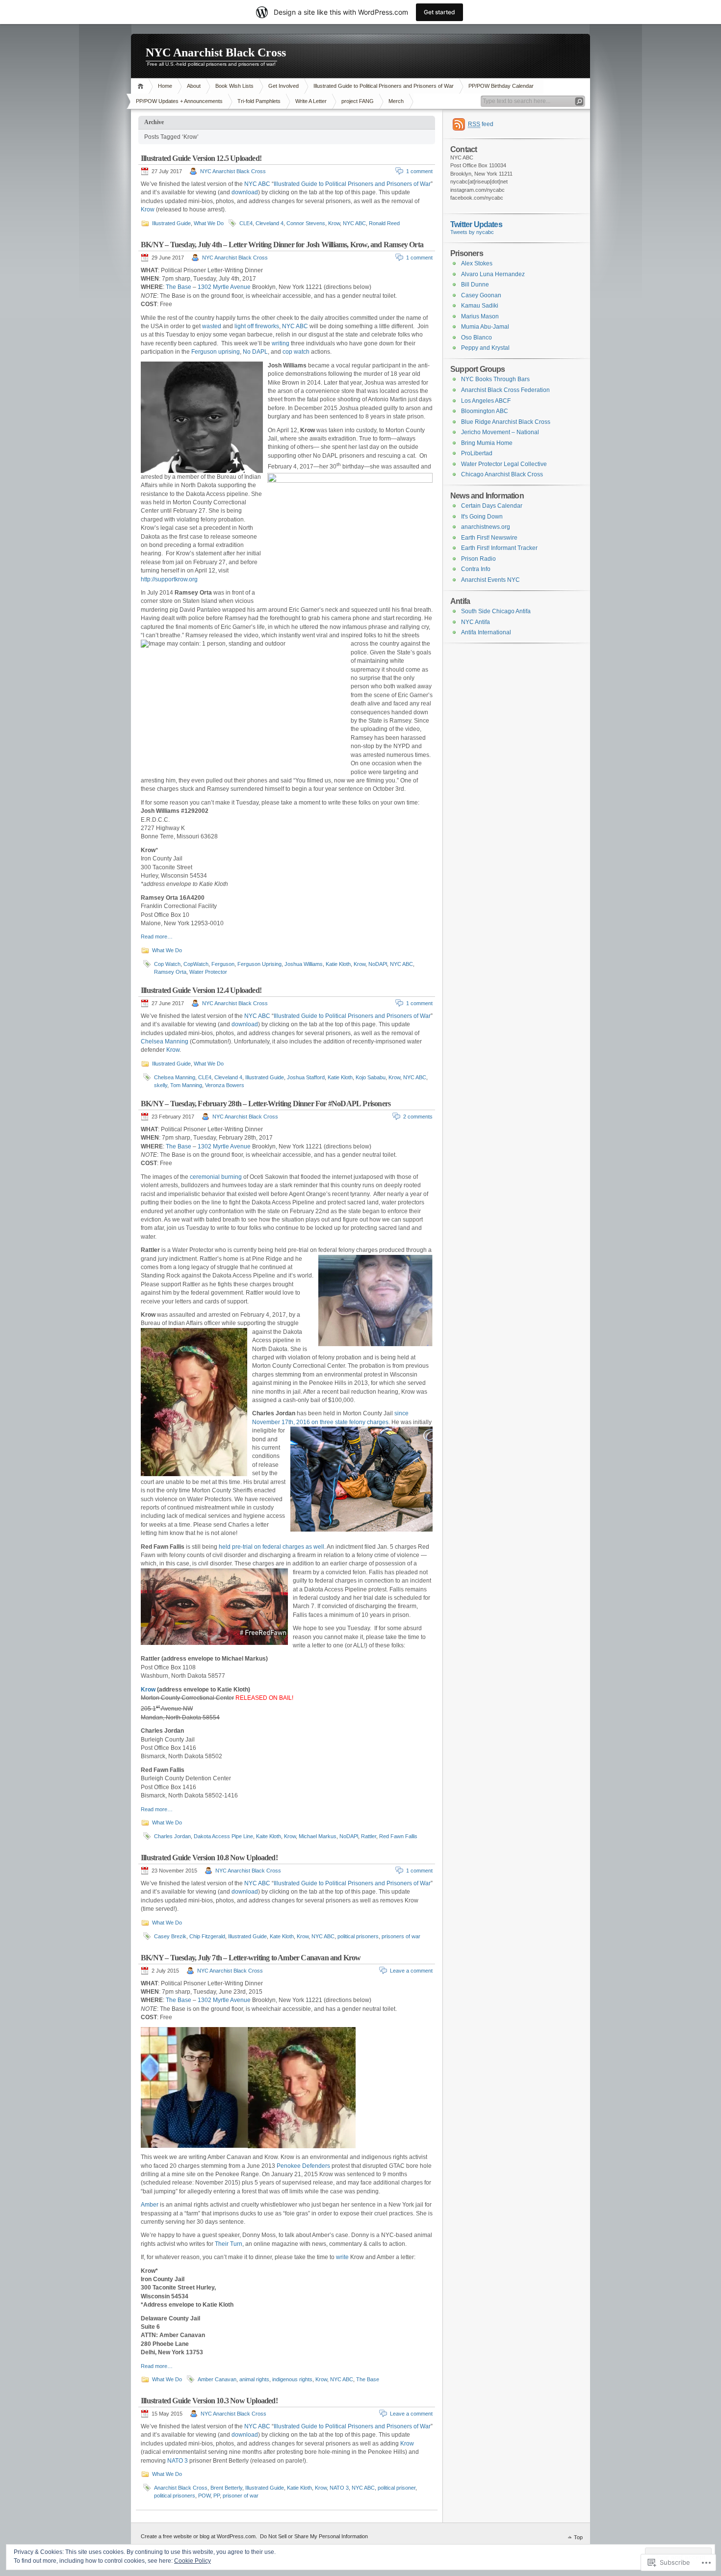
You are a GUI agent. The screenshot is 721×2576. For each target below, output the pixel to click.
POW (204, 2496)
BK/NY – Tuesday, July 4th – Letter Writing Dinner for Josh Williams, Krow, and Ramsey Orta (282, 245)
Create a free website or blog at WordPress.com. (199, 2536)
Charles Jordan (172, 1836)
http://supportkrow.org (169, 579)
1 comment (419, 171)
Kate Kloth (282, 1936)
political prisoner (397, 2488)
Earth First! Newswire (489, 538)
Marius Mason (480, 316)
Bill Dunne (475, 285)
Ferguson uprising (216, 352)
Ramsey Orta (170, 972)
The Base (179, 287)
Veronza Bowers (225, 1085)
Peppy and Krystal (485, 348)
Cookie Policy (193, 2561)
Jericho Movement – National (500, 432)
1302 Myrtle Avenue (224, 287)
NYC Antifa (476, 622)
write (342, 2257)
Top (578, 2537)
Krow (148, 209)
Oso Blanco (476, 338)
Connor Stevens (306, 223)
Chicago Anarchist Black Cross (502, 474)
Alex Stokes (477, 263)
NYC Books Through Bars (495, 379)
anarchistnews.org (486, 527)
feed (481, 124)
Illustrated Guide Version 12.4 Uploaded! (201, 990)
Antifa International (486, 632)
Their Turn (229, 2244)
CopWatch (196, 964)
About (194, 86)
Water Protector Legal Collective (504, 464)
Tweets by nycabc (472, 232)
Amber (150, 2205)
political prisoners (358, 1936)
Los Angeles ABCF (486, 401)
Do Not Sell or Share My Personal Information (314, 2536)
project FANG (358, 101)
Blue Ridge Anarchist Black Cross (506, 422)
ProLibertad (477, 453)
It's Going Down (482, 517)
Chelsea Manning (165, 1041)
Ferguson (223, 964)
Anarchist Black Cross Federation (505, 390)
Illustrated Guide (171, 223)
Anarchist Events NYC (490, 580)
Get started (439, 12)
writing (281, 343)
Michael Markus (318, 1836)
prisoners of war (401, 1936)
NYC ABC (257, 184)
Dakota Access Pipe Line (223, 1836)
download (245, 192)
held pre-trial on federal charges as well (271, 1547)
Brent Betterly (226, 2488)
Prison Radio (478, 559)
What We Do (209, 223)
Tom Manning (186, 1085)
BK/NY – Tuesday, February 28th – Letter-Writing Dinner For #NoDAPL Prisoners (266, 1104)
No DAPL (255, 352)
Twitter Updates (476, 224)
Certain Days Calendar (492, 506)
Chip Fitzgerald (207, 1936)
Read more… (157, 937)
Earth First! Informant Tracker (499, 548)
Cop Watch (167, 964)
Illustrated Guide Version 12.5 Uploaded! (201, 158)
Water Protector (208, 972)
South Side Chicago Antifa (496, 611)
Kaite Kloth (269, 1836)
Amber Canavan (217, 2379)
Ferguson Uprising (259, 964)
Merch (396, 101)
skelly (161, 1085)
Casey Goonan (481, 295)
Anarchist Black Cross (181, 2488)
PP (217, 2496)
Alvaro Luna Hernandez (493, 274)
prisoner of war (241, 2496)
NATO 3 (178, 2461)
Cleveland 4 (270, 223)
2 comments (418, 1117)
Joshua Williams (304, 964)
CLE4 (246, 223)
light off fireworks (257, 326)
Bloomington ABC (485, 411)
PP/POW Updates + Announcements (179, 101)
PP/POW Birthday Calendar (501, 86)
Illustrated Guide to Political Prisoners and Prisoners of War (384, 86)
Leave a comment (411, 1971)
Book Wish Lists (234, 86)
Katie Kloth (338, 964)
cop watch (296, 352)
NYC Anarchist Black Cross (216, 52)
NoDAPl (378, 964)
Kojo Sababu (371, 1077)
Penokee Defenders (303, 2166)
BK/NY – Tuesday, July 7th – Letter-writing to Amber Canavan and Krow (251, 1958)
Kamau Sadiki (480, 306)
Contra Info (476, 569)
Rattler (369, 1836)
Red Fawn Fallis (398, 1836)
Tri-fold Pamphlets (259, 101)
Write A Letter (311, 101)
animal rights (254, 2379)
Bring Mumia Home (487, 443)
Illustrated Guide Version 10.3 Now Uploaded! (209, 2401)
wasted (212, 326)
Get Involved (283, 86)
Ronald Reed (384, 223)
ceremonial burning (216, 1177)
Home (142, 86)
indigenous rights (292, 2379)
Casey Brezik (170, 1936)
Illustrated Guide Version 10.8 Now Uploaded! (209, 1858)
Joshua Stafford (306, 1077)
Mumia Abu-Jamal (485, 327)
